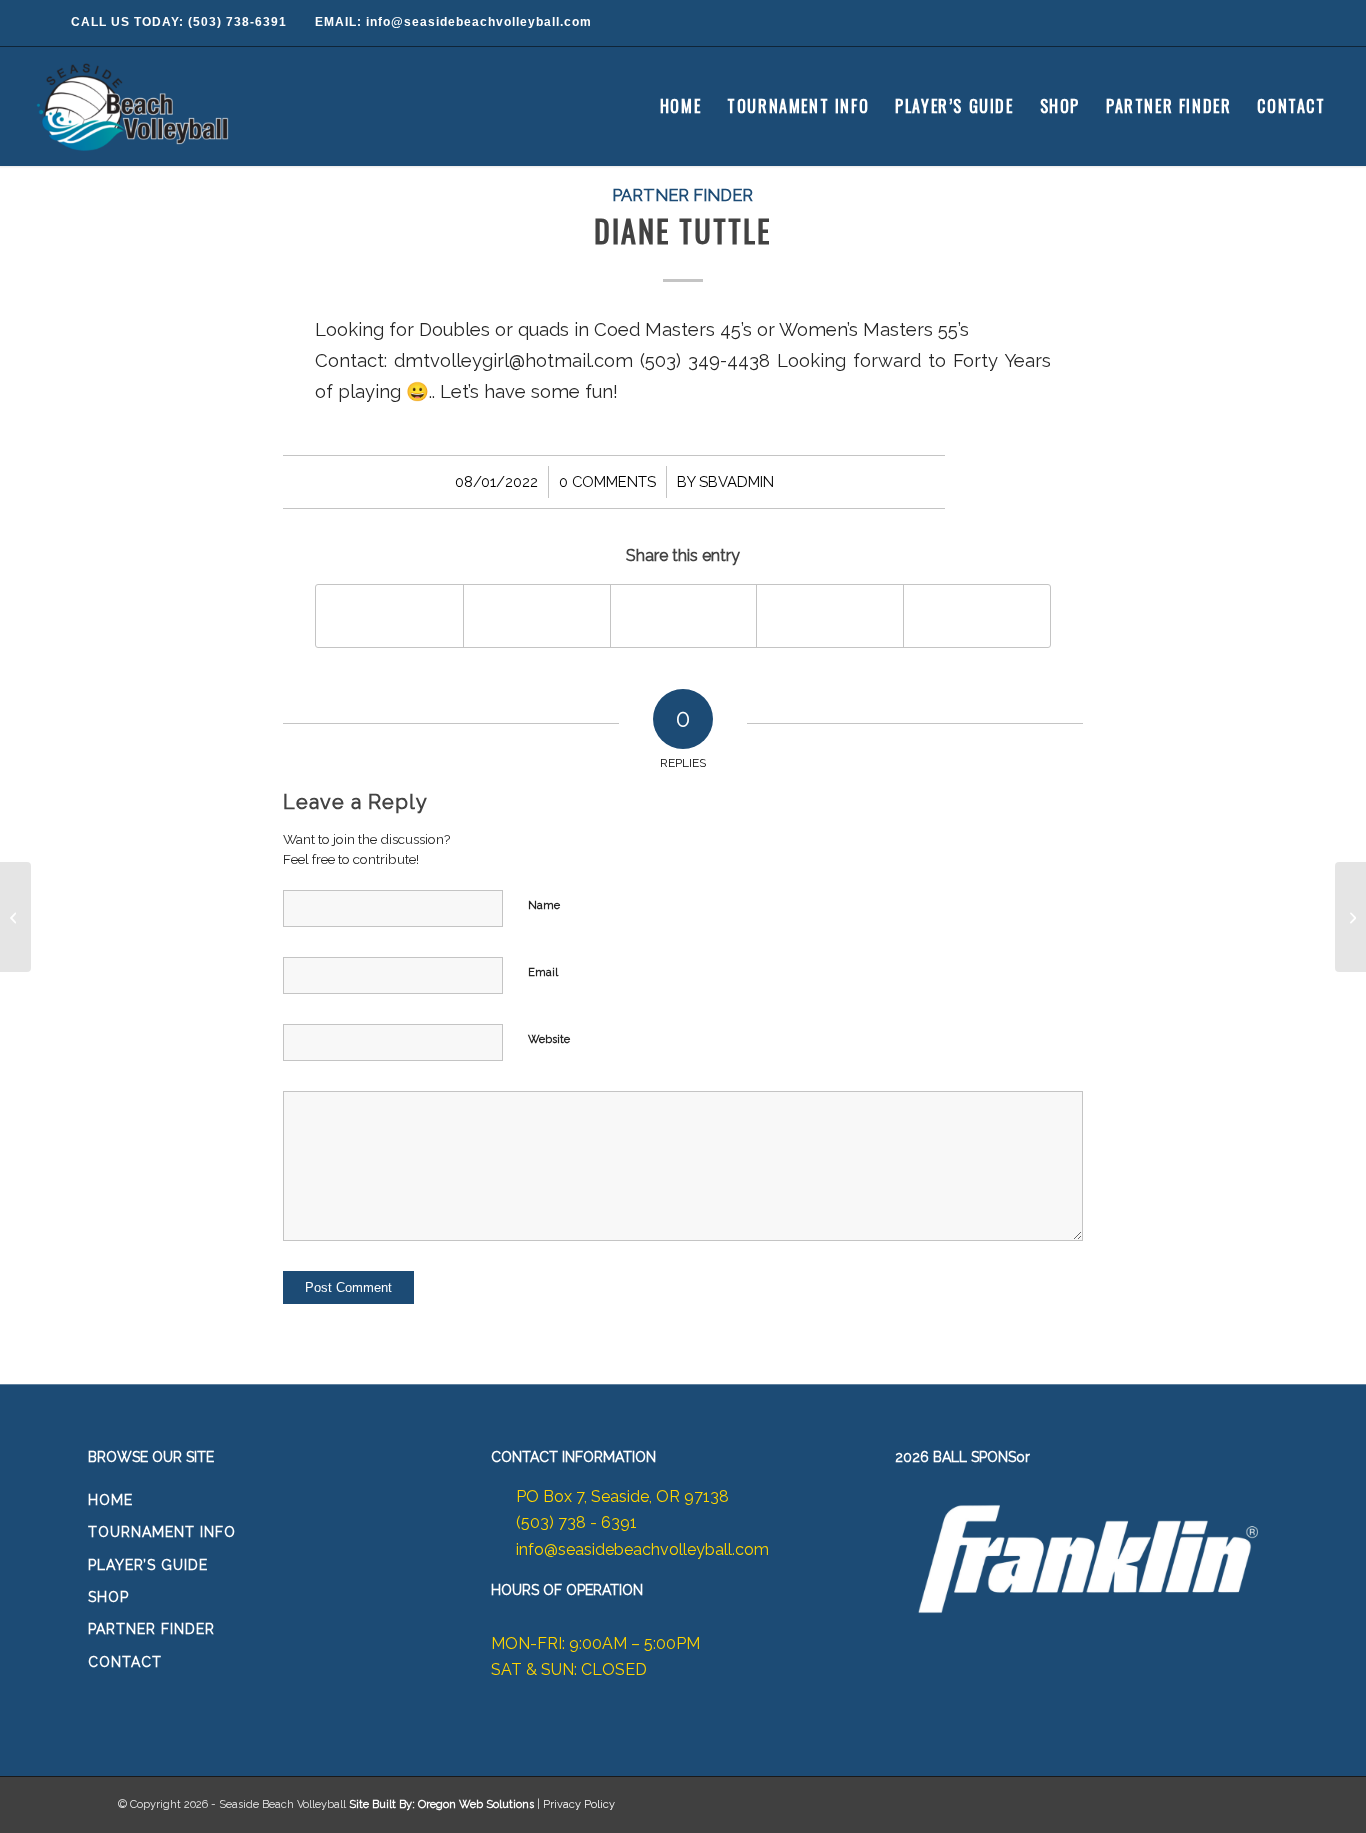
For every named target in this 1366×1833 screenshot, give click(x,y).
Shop (108, 1597)
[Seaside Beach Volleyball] (135, 106)
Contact (125, 1662)
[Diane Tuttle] (15, 917)
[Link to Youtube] (1303, 23)
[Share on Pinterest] (830, 615)
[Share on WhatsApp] (684, 615)
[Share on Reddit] (977, 615)
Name (544, 905)
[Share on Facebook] (389, 615)
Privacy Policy (579, 1804)
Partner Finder (682, 195)
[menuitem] (680, 106)
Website (549, 1039)
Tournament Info (162, 1532)
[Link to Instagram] (1263, 23)
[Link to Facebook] (1223, 23)
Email (543, 972)
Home (110, 1500)
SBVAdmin (736, 481)
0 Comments (607, 481)
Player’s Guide (148, 1565)
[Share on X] (537, 615)
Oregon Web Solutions (476, 1804)
